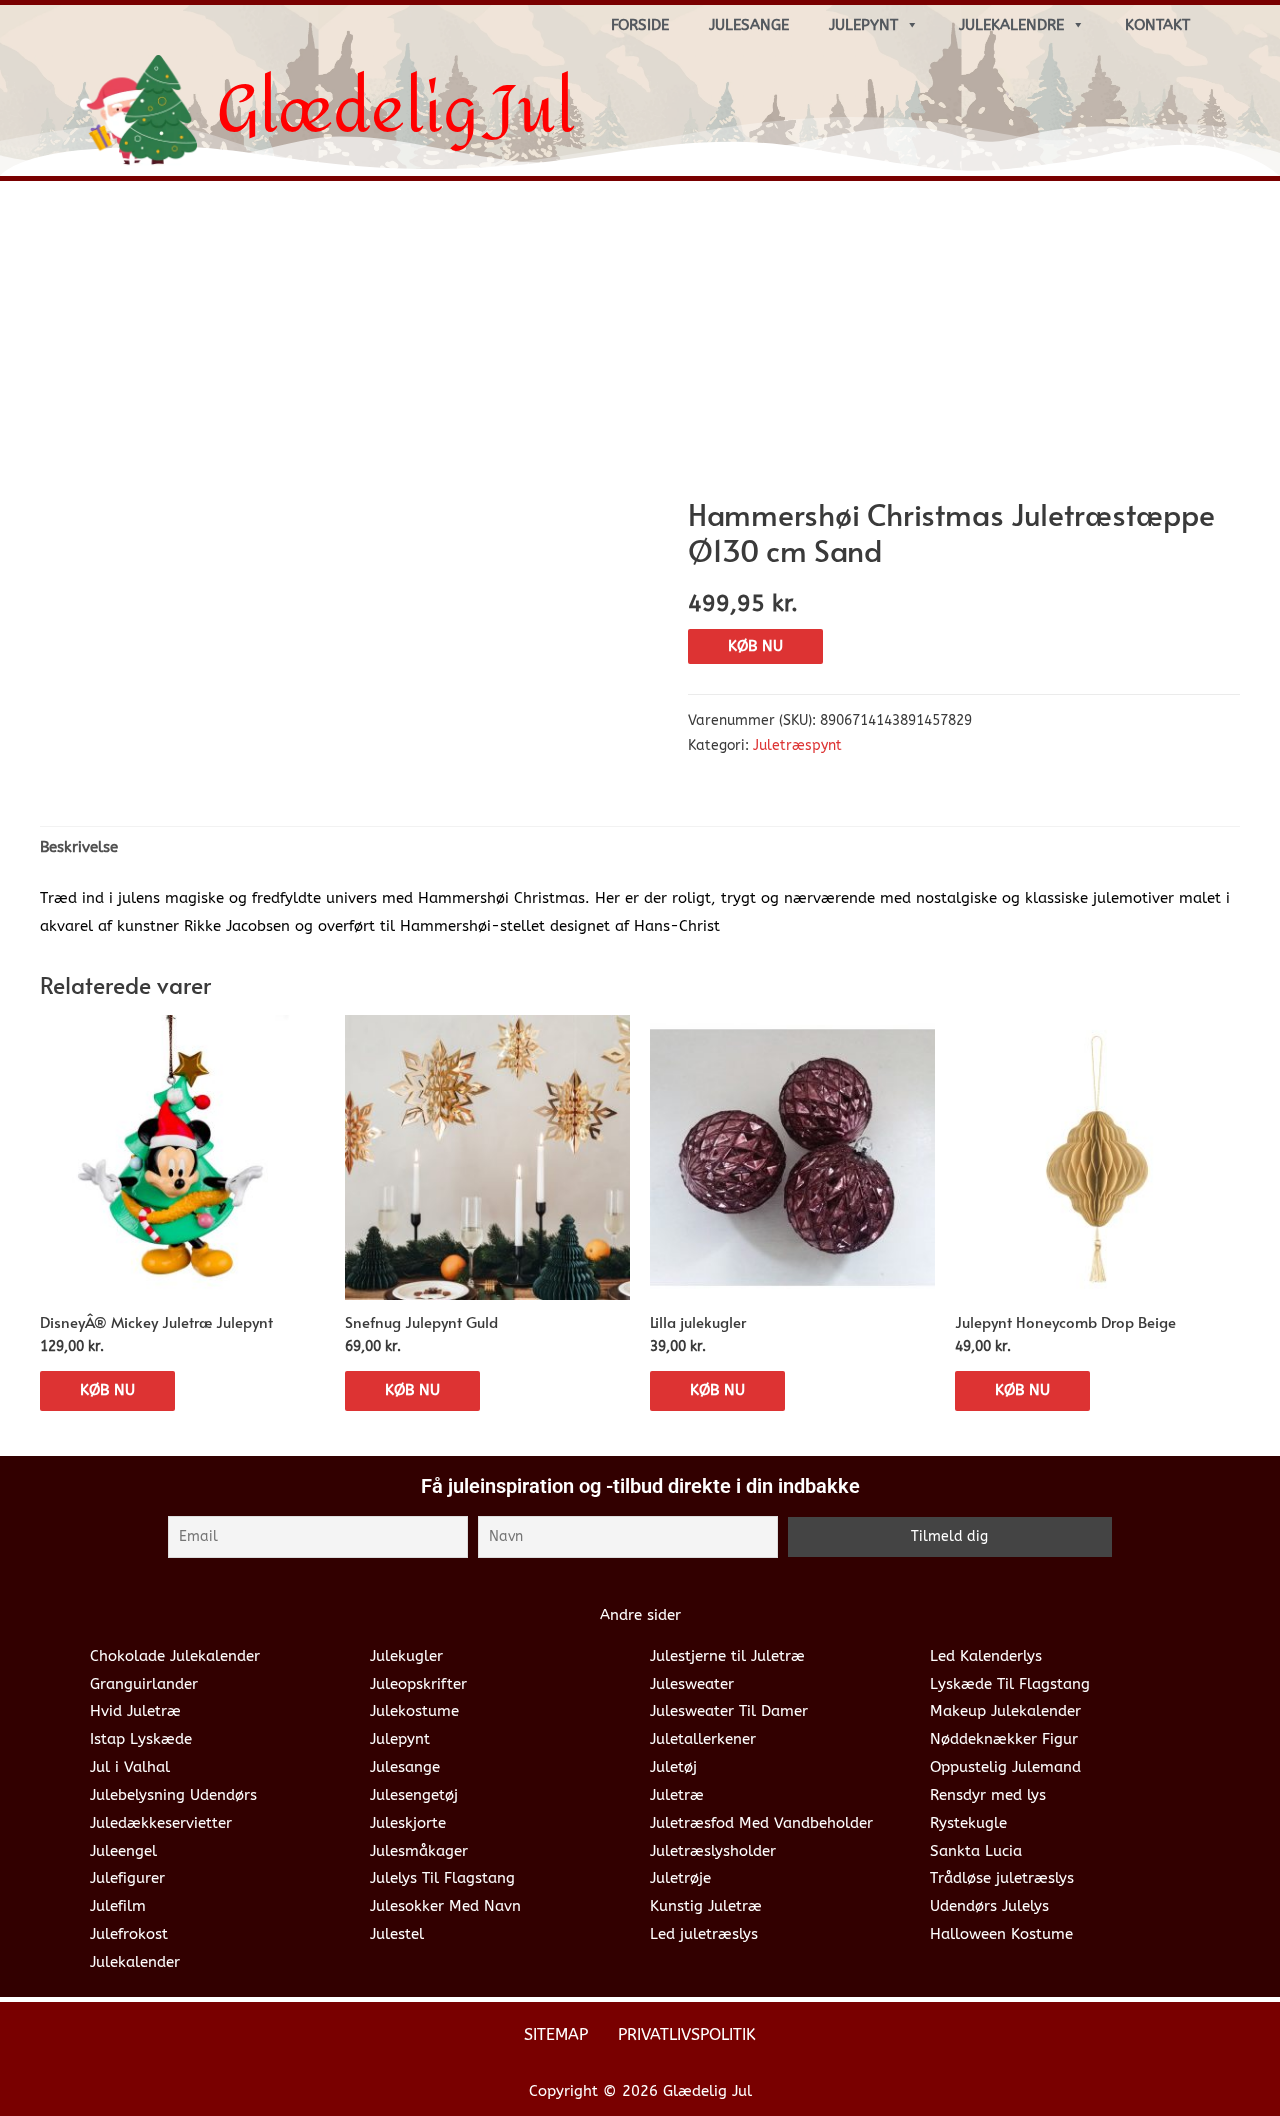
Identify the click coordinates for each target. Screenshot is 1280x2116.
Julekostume (414, 1711)
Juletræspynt (797, 746)
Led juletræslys (704, 1934)
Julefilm (118, 1906)
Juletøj (673, 1767)
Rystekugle (968, 1823)
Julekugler (406, 1656)
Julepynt (863, 25)
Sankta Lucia (976, 1851)
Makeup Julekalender (1005, 1711)
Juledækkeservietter (161, 1823)
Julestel (397, 1934)
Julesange (749, 25)
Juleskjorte (408, 1823)
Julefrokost (129, 1934)
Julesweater (692, 1684)
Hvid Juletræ (135, 1711)
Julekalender (135, 1962)
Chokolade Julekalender (175, 1656)
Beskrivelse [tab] (79, 847)
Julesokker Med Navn (445, 1906)
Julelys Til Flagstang (442, 1878)
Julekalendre (1011, 25)
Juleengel (123, 1851)
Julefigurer (127, 1878)
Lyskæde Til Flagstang (1010, 1684)
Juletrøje (680, 1878)
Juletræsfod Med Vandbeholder (761, 1823)
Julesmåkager (419, 1851)
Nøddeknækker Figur (1004, 1739)
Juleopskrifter (418, 1684)
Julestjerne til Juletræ (727, 1656)
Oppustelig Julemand (1005, 1767)
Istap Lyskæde (141, 1739)
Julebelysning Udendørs (173, 1795)
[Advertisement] (640, 346)
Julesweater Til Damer (729, 1711)
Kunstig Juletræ (706, 1906)
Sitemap (556, 2034)
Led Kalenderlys (986, 1656)
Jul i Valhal (130, 1767)
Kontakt (1157, 25)
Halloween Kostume (1001, 1934)
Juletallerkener (703, 1739)
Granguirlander (144, 1684)
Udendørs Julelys (989, 1906)
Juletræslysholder (713, 1851)
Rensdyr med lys (988, 1795)
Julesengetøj (414, 1795)
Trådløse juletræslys (1002, 1878)
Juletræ (677, 1795)
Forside (640, 25)
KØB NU (755, 646)
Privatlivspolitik (687, 2034)
